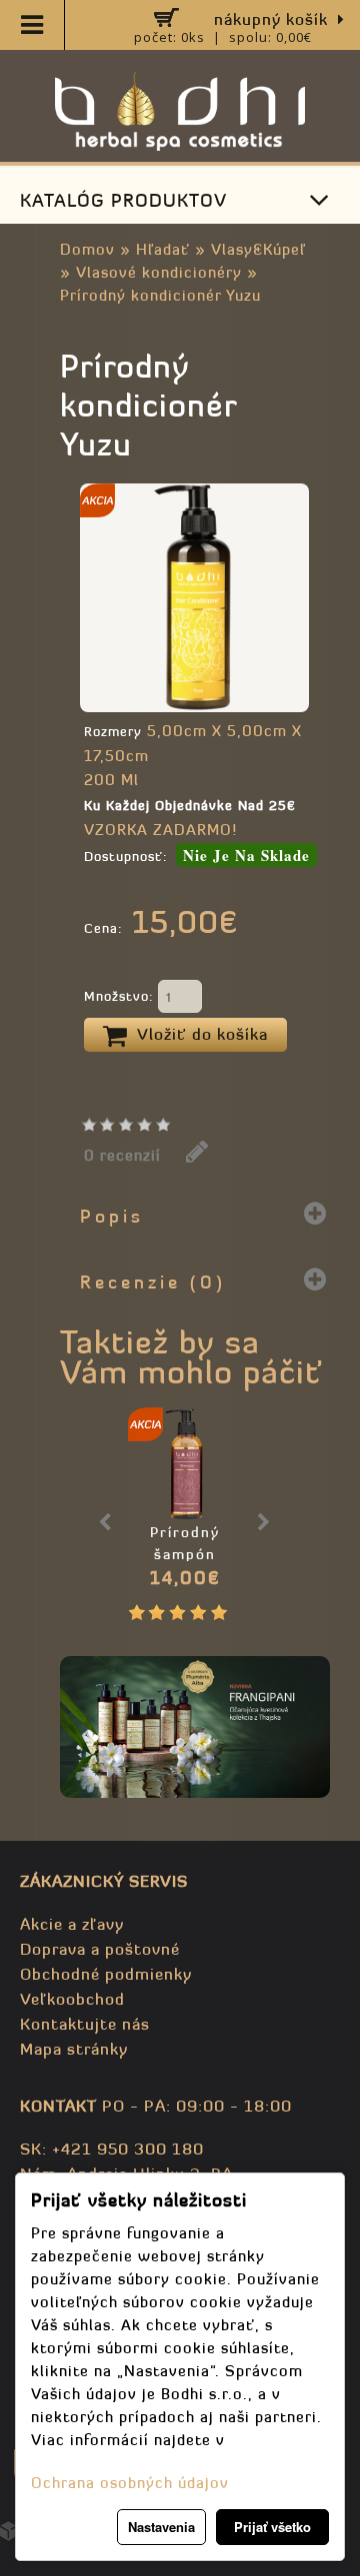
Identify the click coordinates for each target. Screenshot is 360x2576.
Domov (87, 249)
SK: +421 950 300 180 (112, 2148)
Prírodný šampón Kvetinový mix (185, 1554)
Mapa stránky (74, 2049)
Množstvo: (121, 996)
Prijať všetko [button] (272, 2527)
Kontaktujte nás (85, 2024)
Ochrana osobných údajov (130, 2483)
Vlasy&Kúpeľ (258, 249)
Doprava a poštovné (100, 1949)
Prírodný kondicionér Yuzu (160, 295)
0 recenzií (122, 1155)
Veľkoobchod (72, 1999)
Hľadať (163, 249)
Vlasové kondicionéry (159, 272)
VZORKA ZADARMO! (160, 830)
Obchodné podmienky (106, 1974)
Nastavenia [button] (161, 2527)
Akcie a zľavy (72, 1924)
